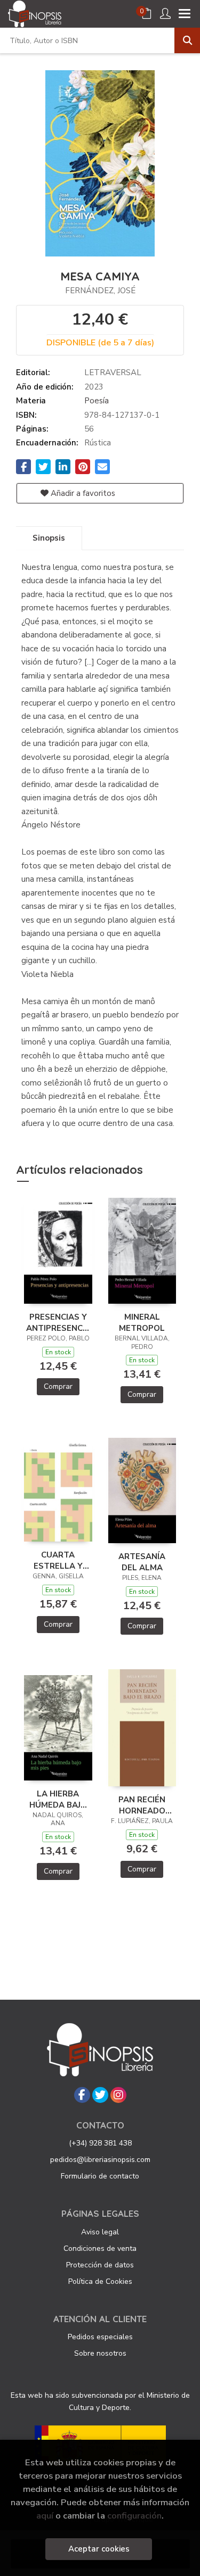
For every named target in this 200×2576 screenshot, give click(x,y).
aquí (45, 2516)
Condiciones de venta (100, 2248)
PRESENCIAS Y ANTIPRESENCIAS (58, 1322)
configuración (134, 2516)
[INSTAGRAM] (118, 2095)
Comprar (58, 1386)
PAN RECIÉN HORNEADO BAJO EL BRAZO (142, 1805)
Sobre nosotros (100, 2353)
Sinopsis (49, 538)
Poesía (97, 401)
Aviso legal (100, 2232)
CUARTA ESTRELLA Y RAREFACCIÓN (58, 1560)
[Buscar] (187, 40)
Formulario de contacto (100, 2176)
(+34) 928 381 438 (100, 2143)
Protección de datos (100, 2265)
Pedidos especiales (100, 2337)
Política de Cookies (100, 2281)
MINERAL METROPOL (142, 1322)
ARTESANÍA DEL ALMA (142, 1562)
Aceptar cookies (99, 2549)
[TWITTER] (100, 2095)
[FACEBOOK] (82, 2095)
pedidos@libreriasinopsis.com (100, 2160)
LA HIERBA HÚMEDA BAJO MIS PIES (58, 1799)
